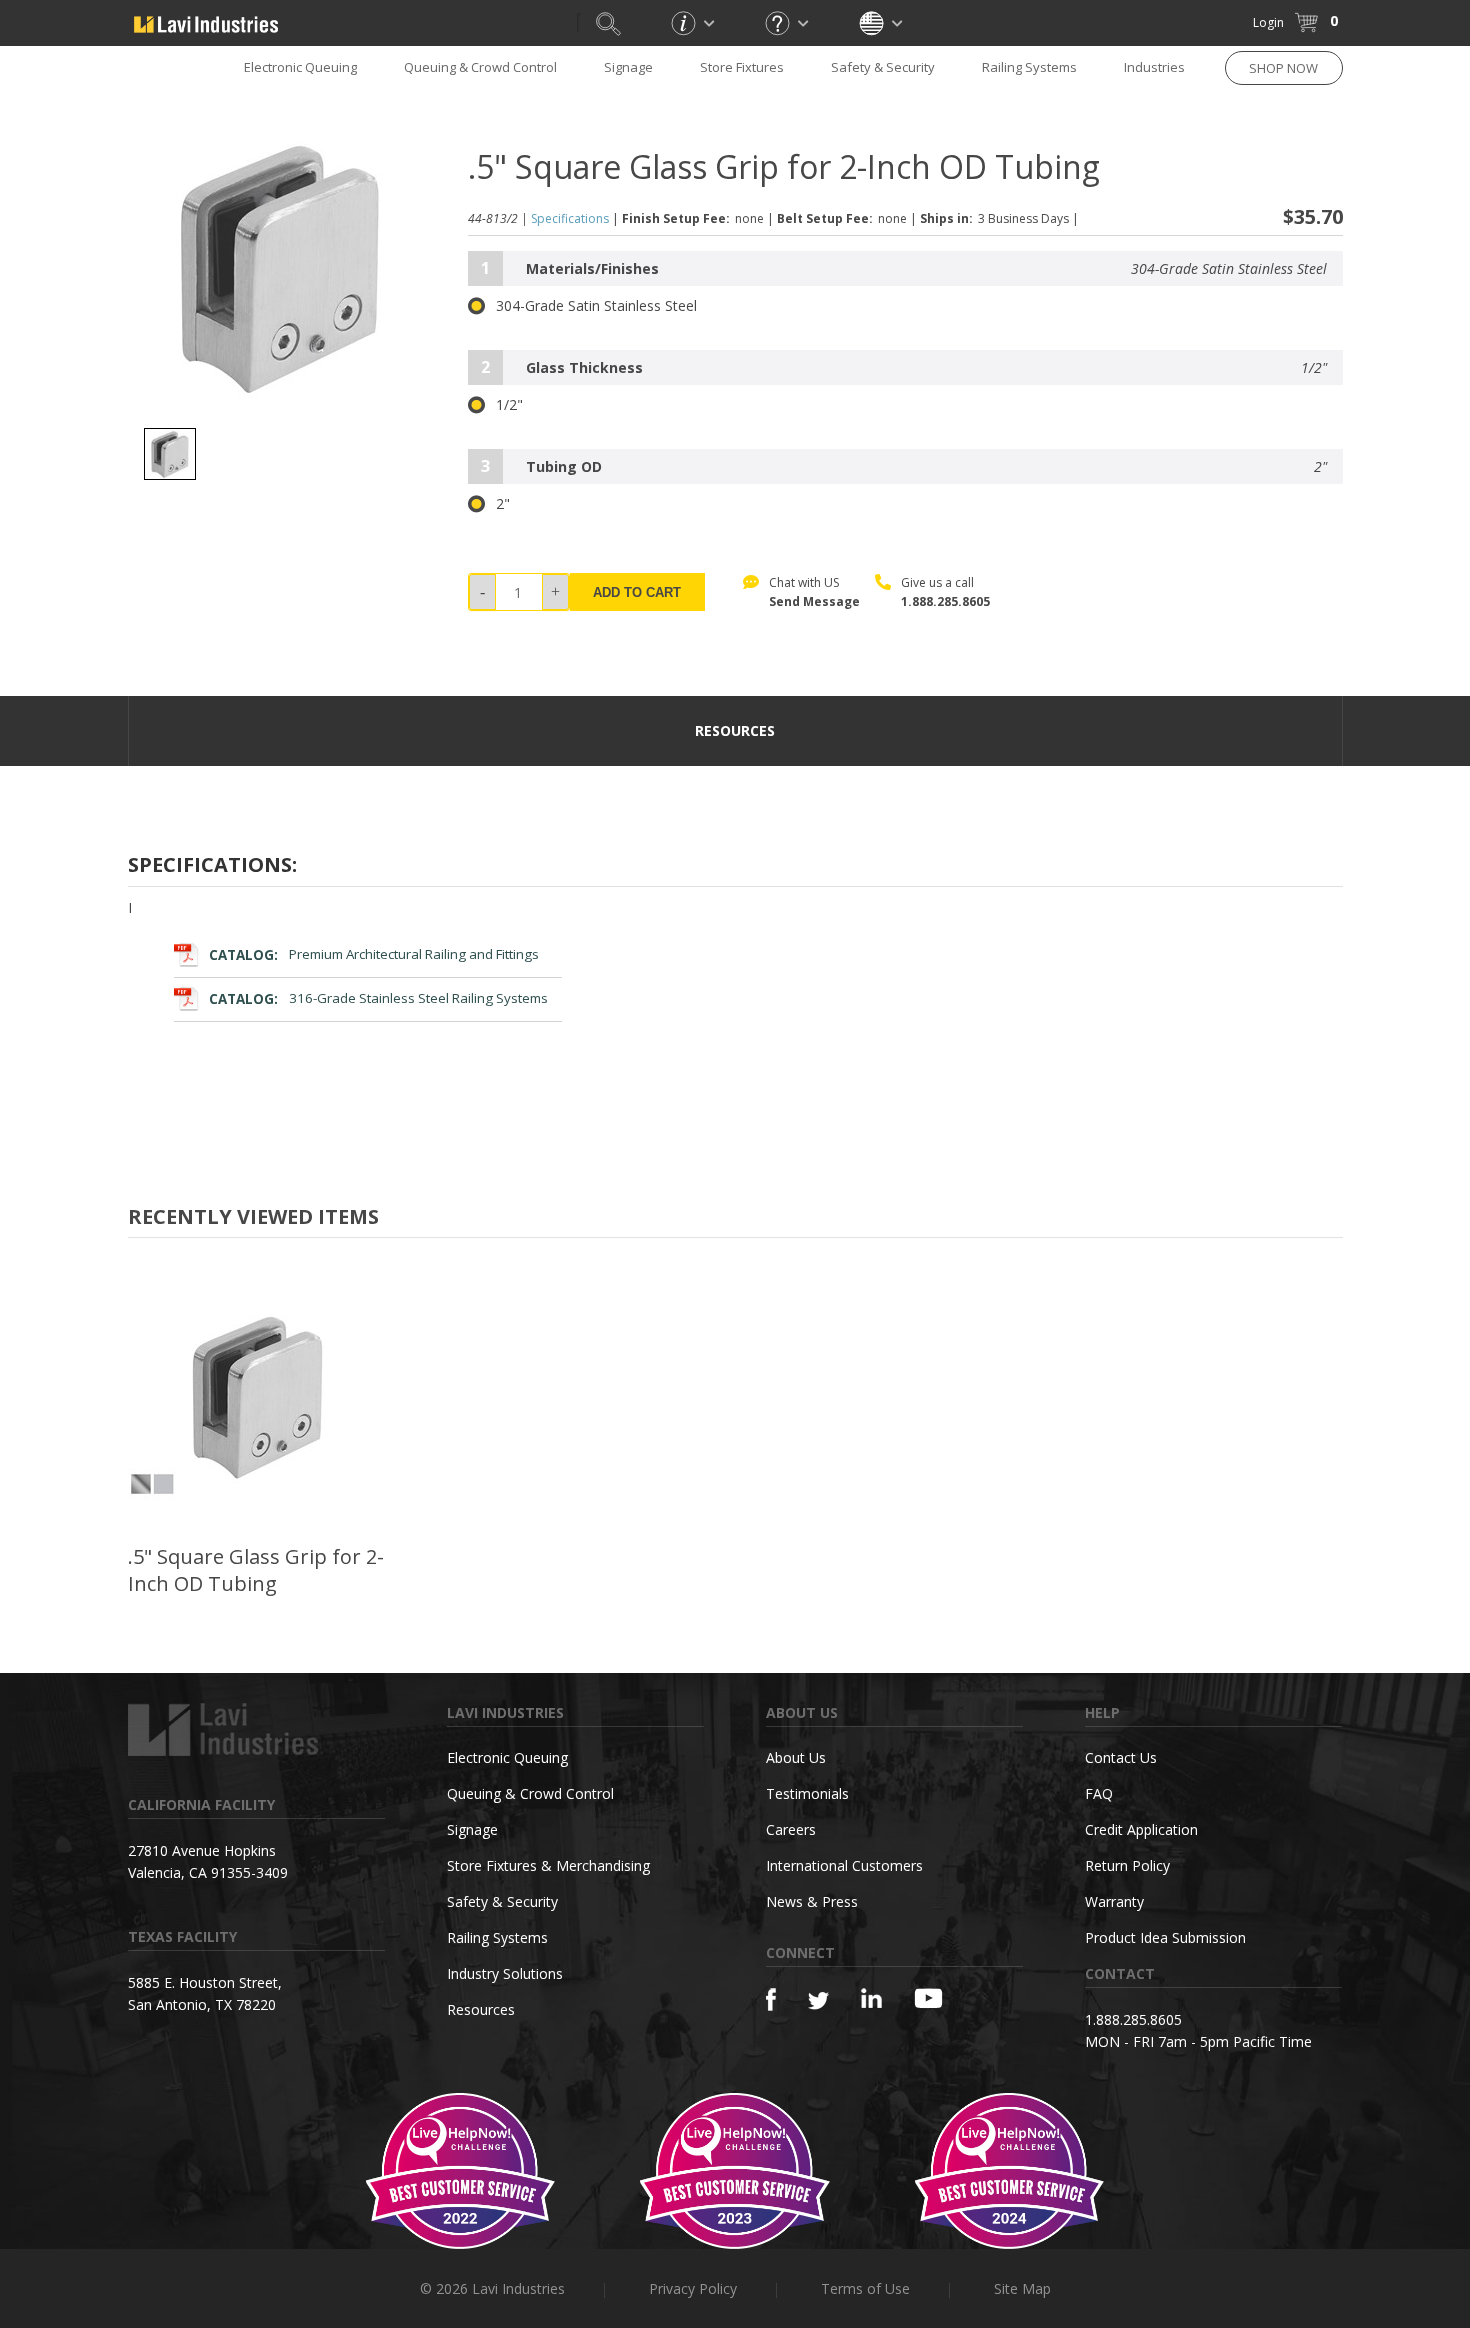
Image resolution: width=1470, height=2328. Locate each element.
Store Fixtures (742, 67)
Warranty (1114, 1901)
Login (1268, 22)
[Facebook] (771, 1999)
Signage (628, 67)
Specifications (570, 218)
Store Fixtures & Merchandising (548, 1865)
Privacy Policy (693, 2288)
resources (735, 730)
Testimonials (807, 1793)
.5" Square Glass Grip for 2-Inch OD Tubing (256, 1570)
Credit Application (1141, 1829)
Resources (481, 2009)
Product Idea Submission (1165, 1937)
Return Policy (1127, 1865)
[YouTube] (928, 1998)
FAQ (1099, 1793)
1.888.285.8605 (945, 601)
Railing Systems (1029, 67)
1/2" (509, 405)
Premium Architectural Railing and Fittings (374, 955)
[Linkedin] (871, 1998)
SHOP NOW (1283, 68)
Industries (1154, 67)
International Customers (844, 1865)
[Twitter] (818, 2001)
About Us (796, 1757)
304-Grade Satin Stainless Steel (596, 306)
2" (503, 504)
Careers (791, 1829)
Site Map (1022, 2288)
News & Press (812, 1901)
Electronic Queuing (507, 1757)
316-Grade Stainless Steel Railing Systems (378, 999)
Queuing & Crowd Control (480, 67)
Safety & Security (883, 67)
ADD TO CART (637, 592)
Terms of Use (865, 2288)
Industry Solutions (505, 1973)
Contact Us (1121, 1757)
